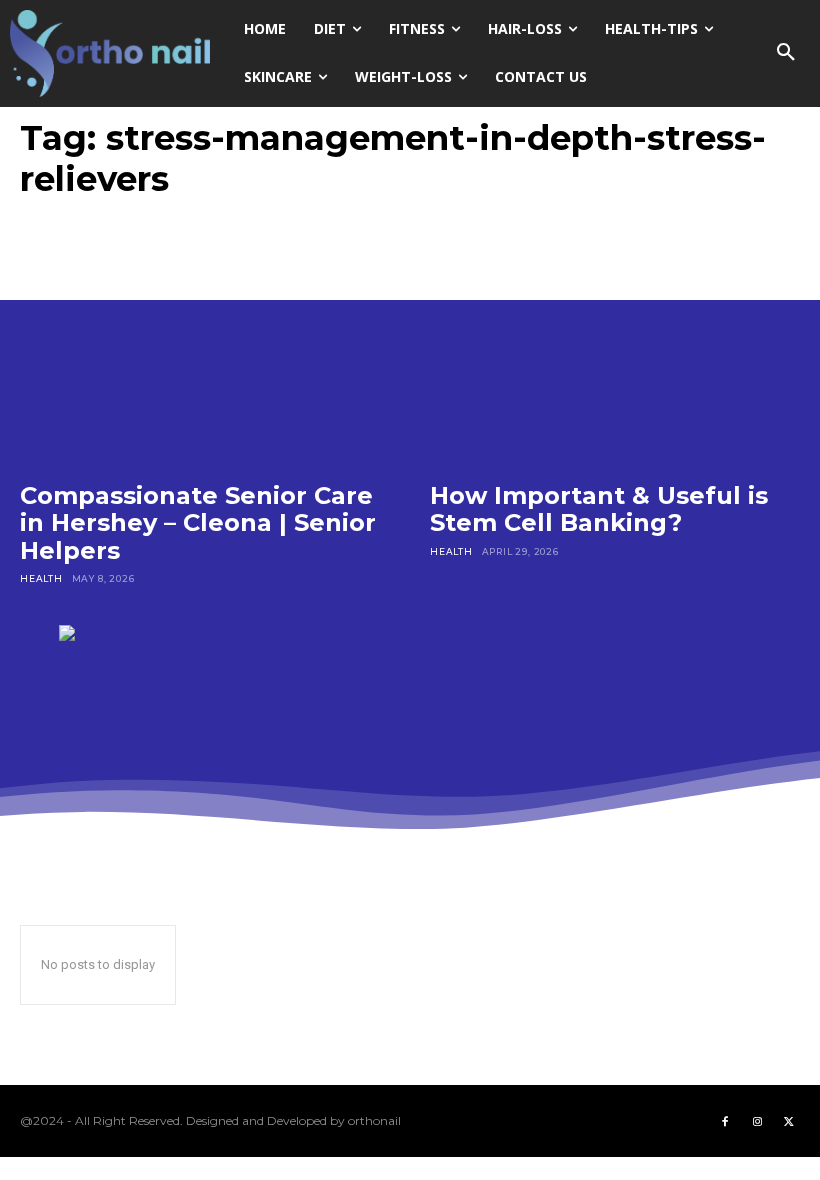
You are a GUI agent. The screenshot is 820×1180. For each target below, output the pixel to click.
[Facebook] (725, 1121)
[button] (786, 53)
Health (41, 578)
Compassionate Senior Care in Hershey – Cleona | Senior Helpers (198, 523)
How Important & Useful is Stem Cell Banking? (599, 509)
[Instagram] (757, 1121)
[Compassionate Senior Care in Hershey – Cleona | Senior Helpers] (205, 351)
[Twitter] (789, 1121)
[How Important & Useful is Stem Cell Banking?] (615, 351)
